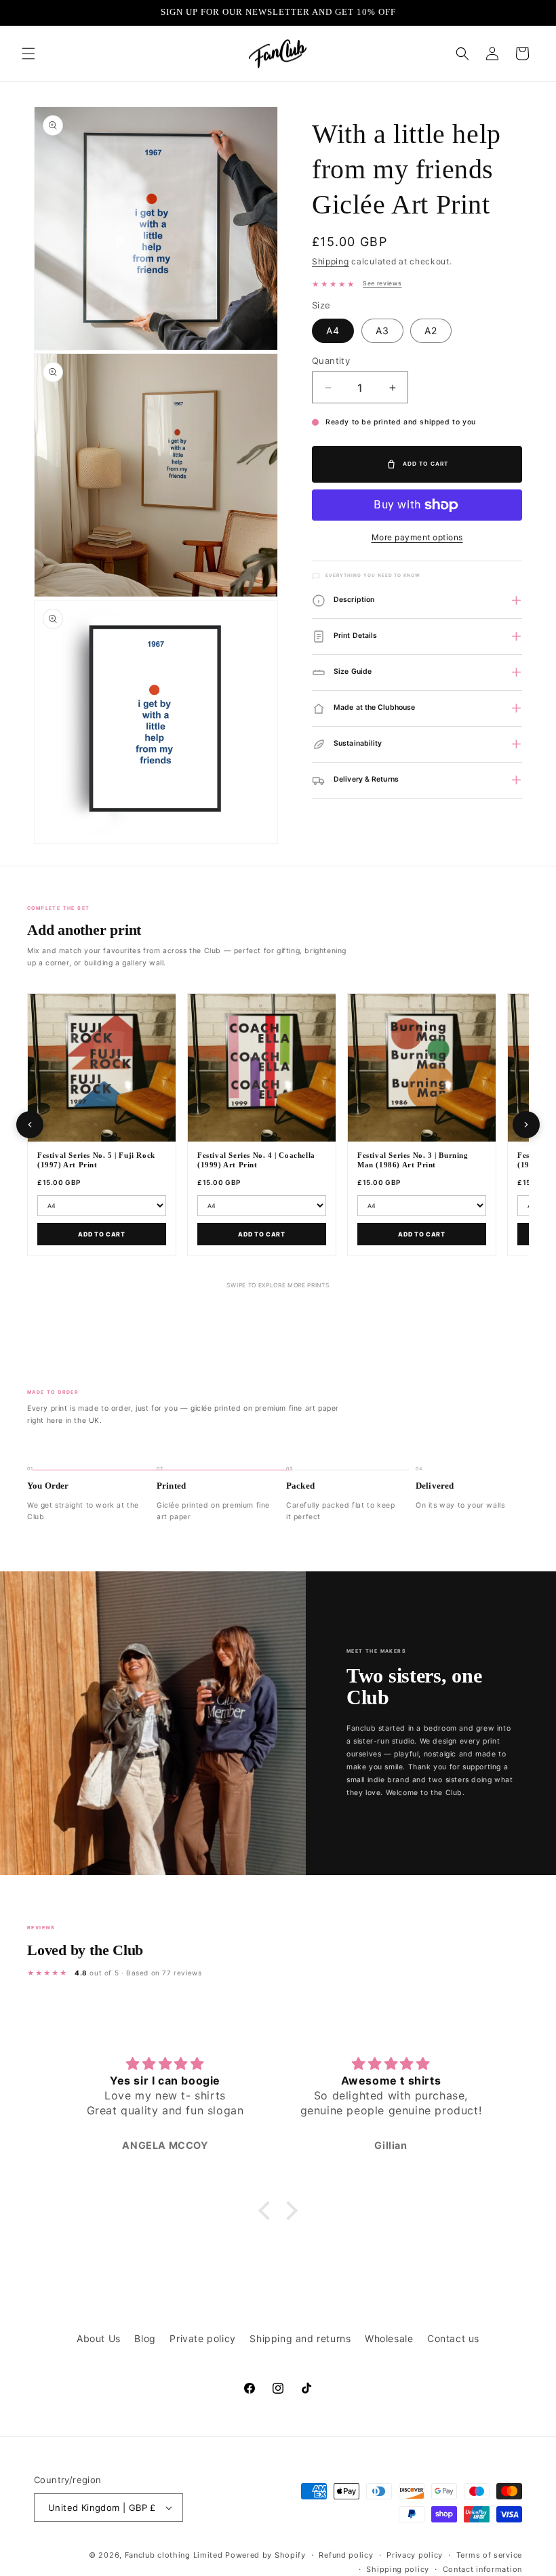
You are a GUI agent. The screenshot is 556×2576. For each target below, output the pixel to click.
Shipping (331, 261)
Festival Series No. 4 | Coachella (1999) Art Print (256, 1160)
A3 (382, 330)
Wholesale (389, 2338)
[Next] (526, 1125)
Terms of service (489, 2555)
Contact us (453, 2338)
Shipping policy (398, 2569)
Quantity (331, 361)
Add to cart (102, 1234)
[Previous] (30, 1125)
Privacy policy (415, 2555)
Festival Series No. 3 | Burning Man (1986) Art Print (413, 1160)
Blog (145, 2338)
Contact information (482, 2569)
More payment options (417, 537)
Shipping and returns (300, 2338)
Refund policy (346, 2555)
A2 (431, 330)
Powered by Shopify (265, 2555)
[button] (28, 54)
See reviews (382, 283)
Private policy (202, 2338)
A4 (333, 330)
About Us (99, 2338)
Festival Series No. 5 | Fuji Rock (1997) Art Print (96, 1160)
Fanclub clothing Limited (175, 2555)
